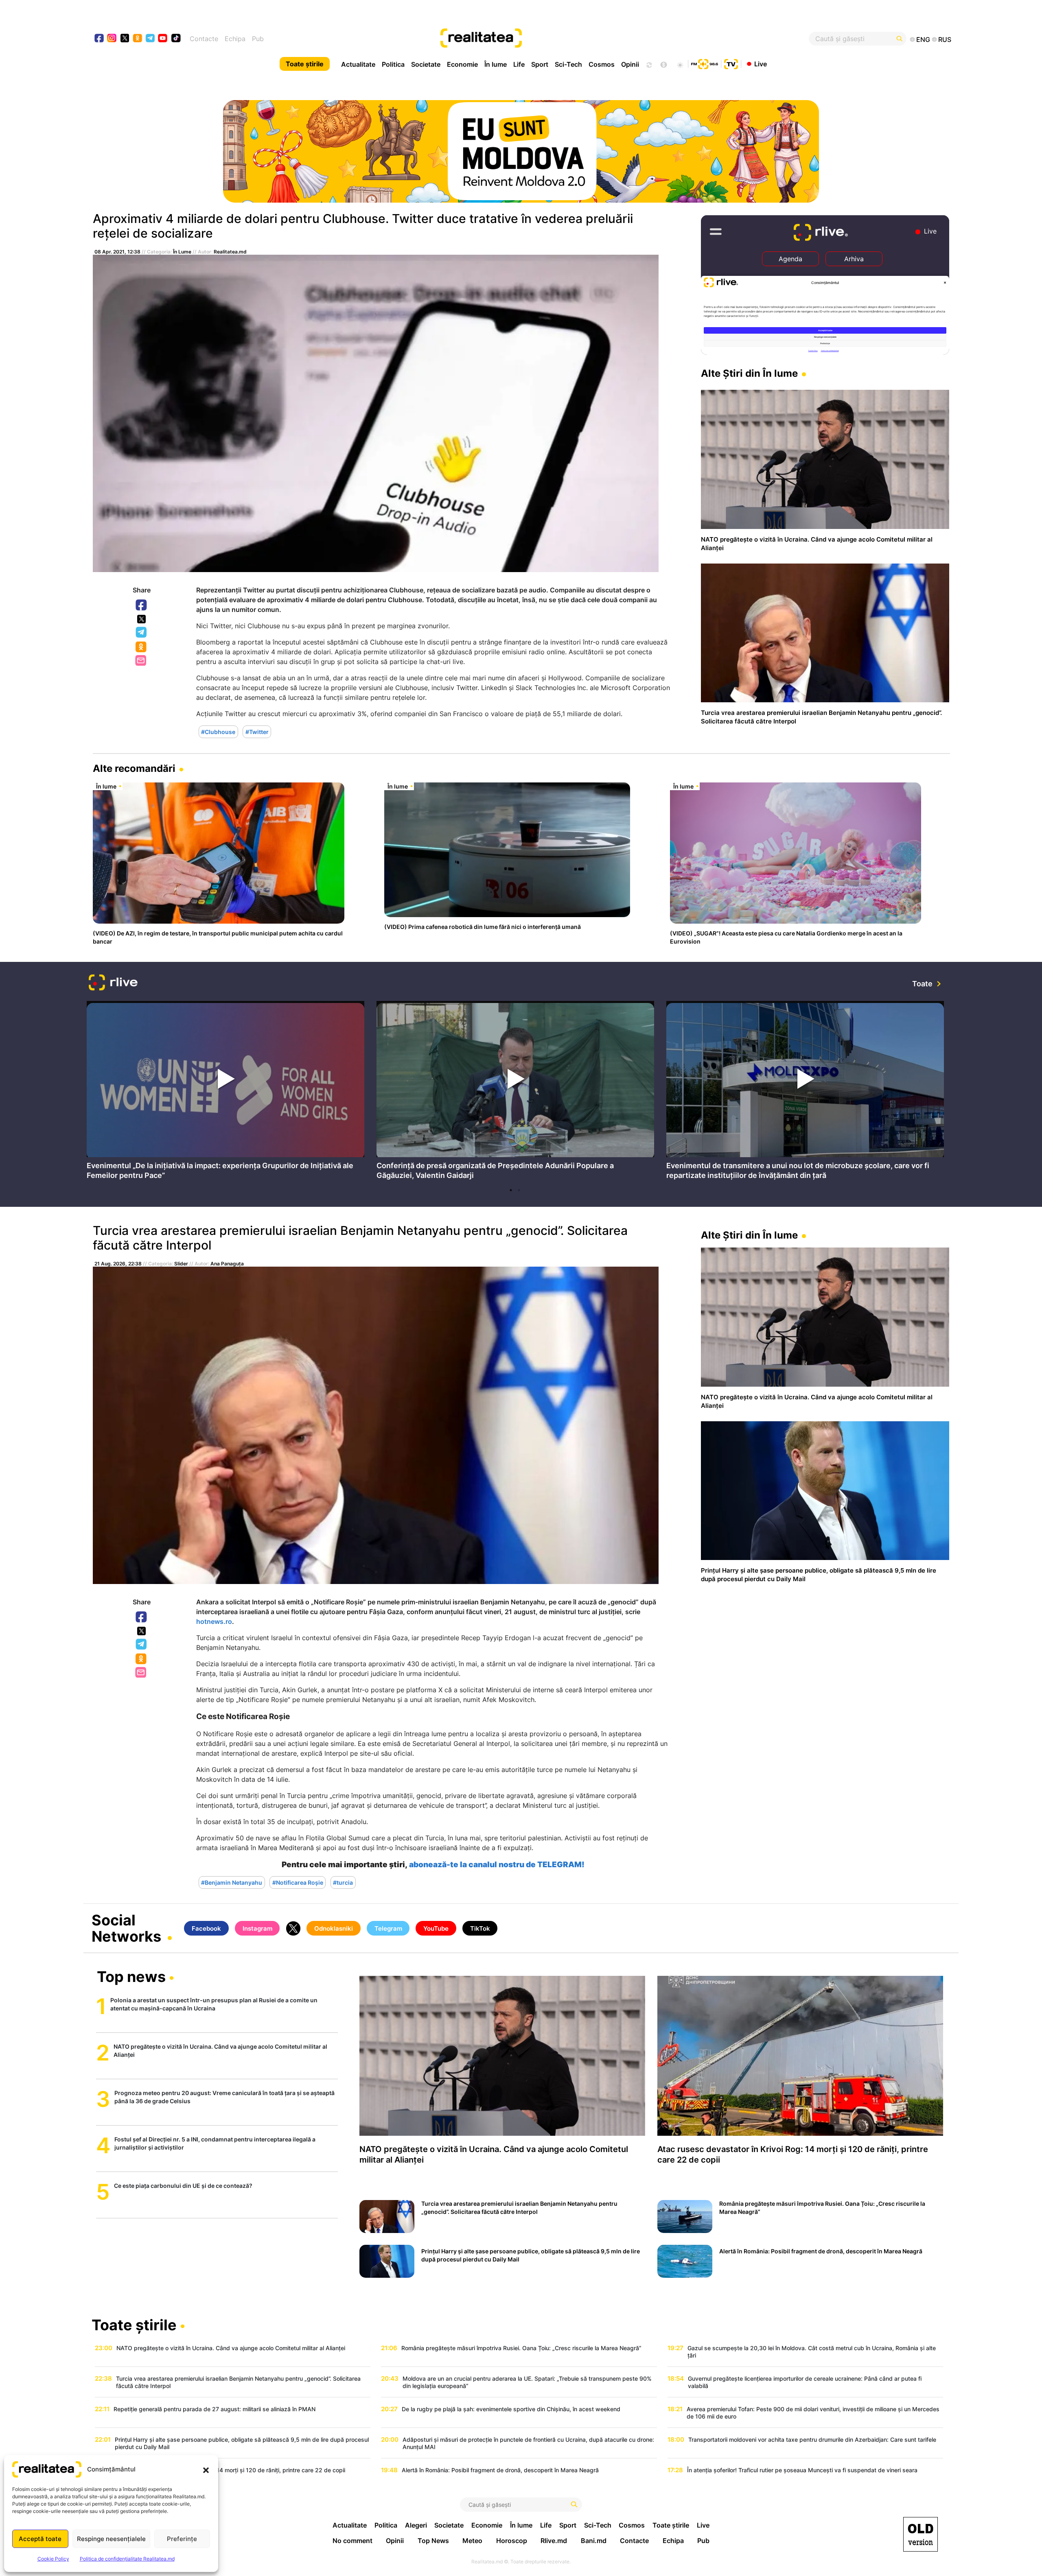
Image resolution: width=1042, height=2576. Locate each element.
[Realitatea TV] (731, 63)
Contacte (204, 39)
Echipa (235, 39)
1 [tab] (511, 1190)
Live (761, 63)
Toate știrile (305, 64)
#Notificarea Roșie (298, 1882)
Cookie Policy (53, 2559)
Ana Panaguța (227, 1264)
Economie (462, 64)
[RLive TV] (113, 984)
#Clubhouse (218, 732)
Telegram (142, 633)
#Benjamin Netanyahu (232, 1882)
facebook (100, 39)
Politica (393, 64)
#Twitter (257, 732)
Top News (433, 2541)
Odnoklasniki (142, 647)
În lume (496, 64)
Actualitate (358, 64)
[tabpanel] (225, 1092)
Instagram (257, 1928)
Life (519, 64)
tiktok (176, 39)
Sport (540, 64)
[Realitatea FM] (705, 63)
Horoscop (512, 2541)
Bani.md (594, 2541)
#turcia (343, 1882)
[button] (206, 2469)
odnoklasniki (138, 39)
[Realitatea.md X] (125, 38)
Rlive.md (554, 2541)
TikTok (480, 1928)
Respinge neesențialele (111, 2539)
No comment (352, 2541)
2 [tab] (519, 1190)
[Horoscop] (648, 64)
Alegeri (416, 2525)
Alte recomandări (134, 768)
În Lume (182, 252)
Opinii (630, 64)
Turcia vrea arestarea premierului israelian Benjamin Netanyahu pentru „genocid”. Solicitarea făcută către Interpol (360, 1238)
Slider (181, 1264)
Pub (258, 39)
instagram (112, 39)
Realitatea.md (230, 252)
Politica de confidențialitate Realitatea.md (127, 2559)
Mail (141, 661)
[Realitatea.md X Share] (141, 619)
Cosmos (602, 64)
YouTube (436, 1928)
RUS (945, 39)
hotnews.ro (214, 1621)
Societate (426, 64)
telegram (150, 39)
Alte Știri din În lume (749, 373)
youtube (163, 39)
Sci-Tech (568, 64)
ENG (923, 39)
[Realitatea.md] (921, 2534)
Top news (131, 1977)
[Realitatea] (565, 39)
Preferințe (182, 2539)
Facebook (142, 605)
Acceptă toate (40, 2539)
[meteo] (680, 64)
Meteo (472, 2541)
